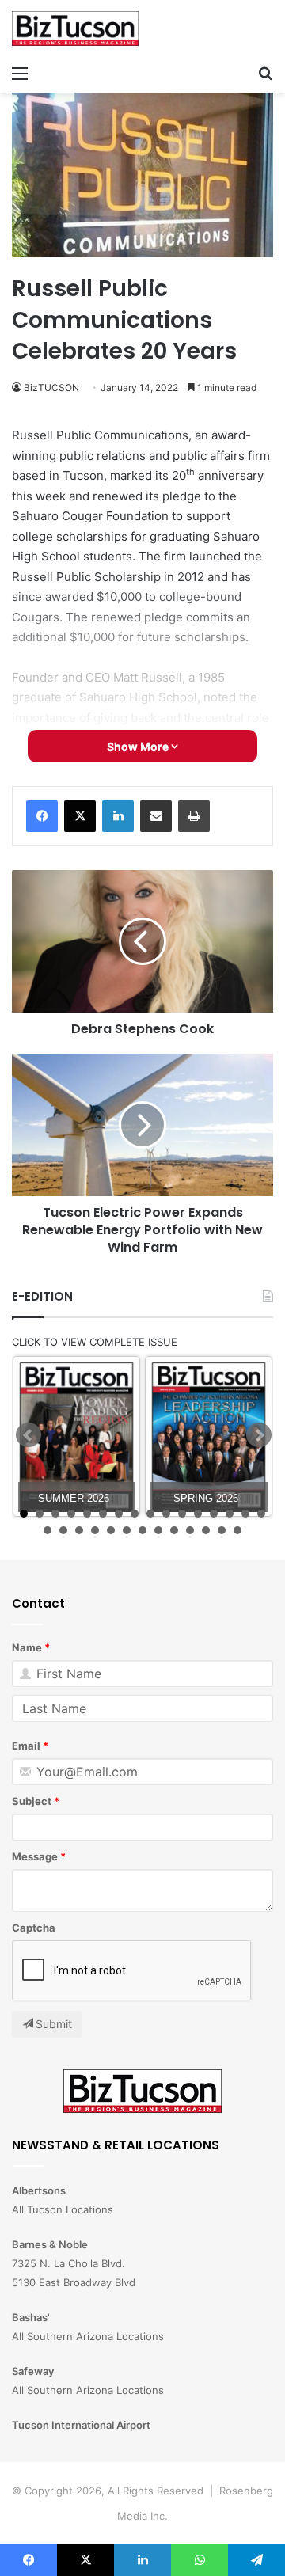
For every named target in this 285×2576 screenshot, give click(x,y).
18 (63, 1530)
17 (47, 1530)
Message (35, 1856)
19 (79, 1530)
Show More (139, 746)
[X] (80, 816)
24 (158, 1530)
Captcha (34, 1928)
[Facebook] (42, 816)
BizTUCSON (51, 388)
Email (26, 1746)
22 (127, 1530)
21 (111, 1530)
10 (166, 1514)
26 (190, 1530)
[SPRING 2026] (209, 1436)
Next (259, 1435)
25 (174, 1530)
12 (198, 1514)
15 (245, 1514)
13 (214, 1514)
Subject (32, 1801)
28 (222, 1530)
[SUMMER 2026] (76, 1436)
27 (206, 1530)
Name (27, 1647)
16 (261, 1514)
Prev (28, 1435)
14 (230, 1514)
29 (237, 1530)
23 (142, 1530)
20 (95, 1530)
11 (182, 1514)
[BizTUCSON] (75, 28)
